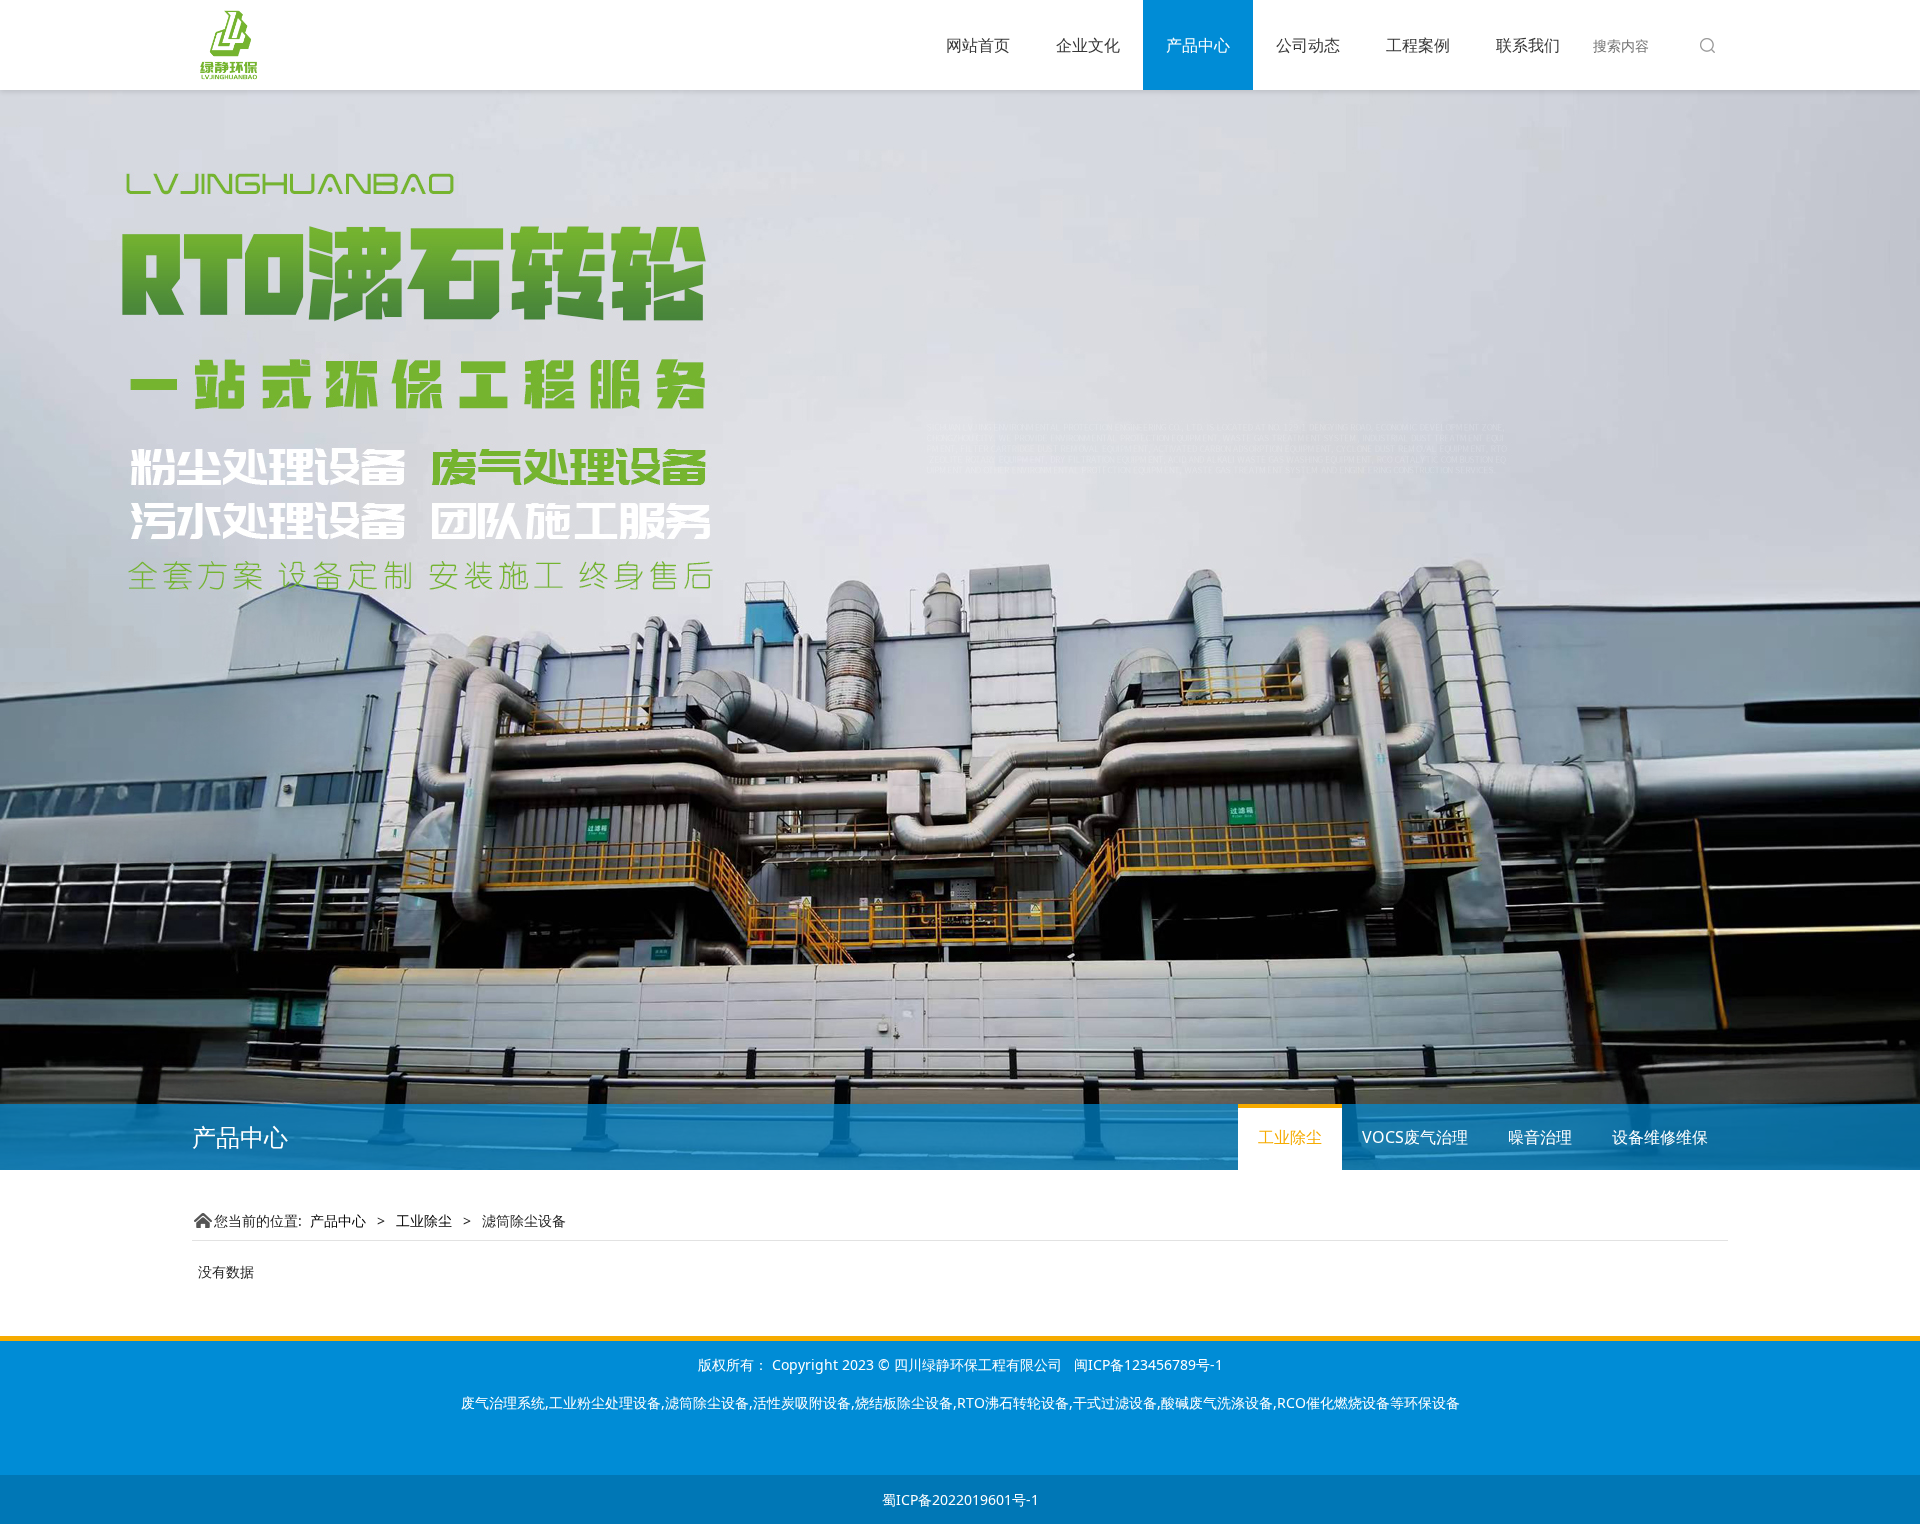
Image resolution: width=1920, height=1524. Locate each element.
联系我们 (1528, 45)
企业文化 (1088, 45)
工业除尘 (1290, 1137)
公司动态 (1308, 45)
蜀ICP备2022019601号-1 (960, 1499)
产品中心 (1198, 45)
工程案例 (1418, 45)
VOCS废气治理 (1415, 1137)
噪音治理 (1540, 1137)
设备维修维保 (1660, 1137)
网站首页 (978, 45)
